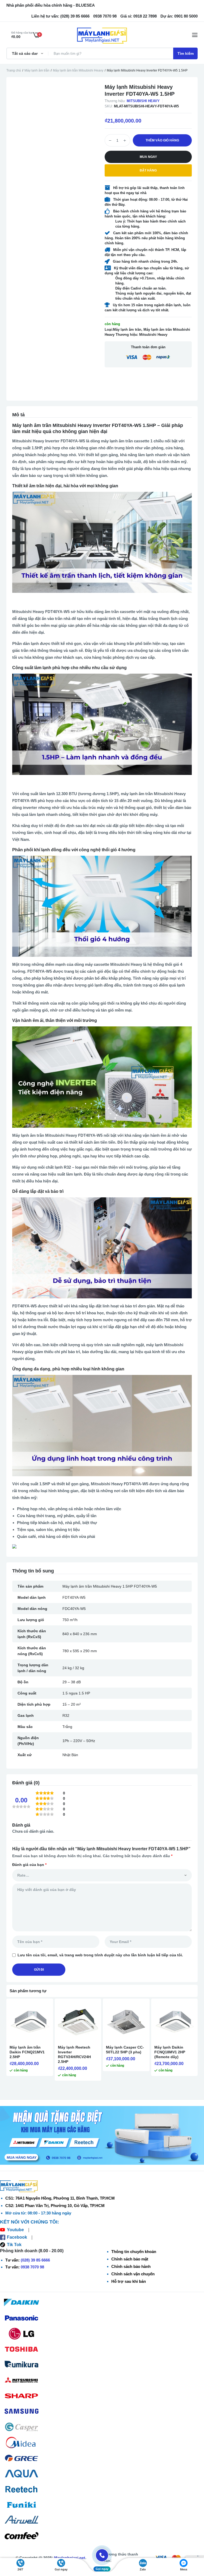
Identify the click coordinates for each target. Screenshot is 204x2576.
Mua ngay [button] (148, 157)
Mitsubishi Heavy (143, 101)
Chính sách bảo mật (130, 2259)
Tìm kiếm (186, 53)
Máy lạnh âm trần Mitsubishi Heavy (78, 70)
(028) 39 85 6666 (35, 2260)
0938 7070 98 (32, 2267)
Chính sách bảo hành (131, 2266)
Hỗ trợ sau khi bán (129, 2281)
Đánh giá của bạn (29, 1865)
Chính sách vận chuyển (133, 2274)
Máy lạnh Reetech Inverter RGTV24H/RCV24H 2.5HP (74, 2054)
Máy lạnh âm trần (37, 70)
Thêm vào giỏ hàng (162, 140)
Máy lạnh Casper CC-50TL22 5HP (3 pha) (125, 2050)
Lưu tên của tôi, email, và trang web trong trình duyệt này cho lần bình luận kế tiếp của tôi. (100, 1955)
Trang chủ (14, 70)
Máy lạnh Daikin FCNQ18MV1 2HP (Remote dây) (170, 2052)
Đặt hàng (148, 170)
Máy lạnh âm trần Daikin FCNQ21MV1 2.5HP (27, 2052)
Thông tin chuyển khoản (134, 2252)
